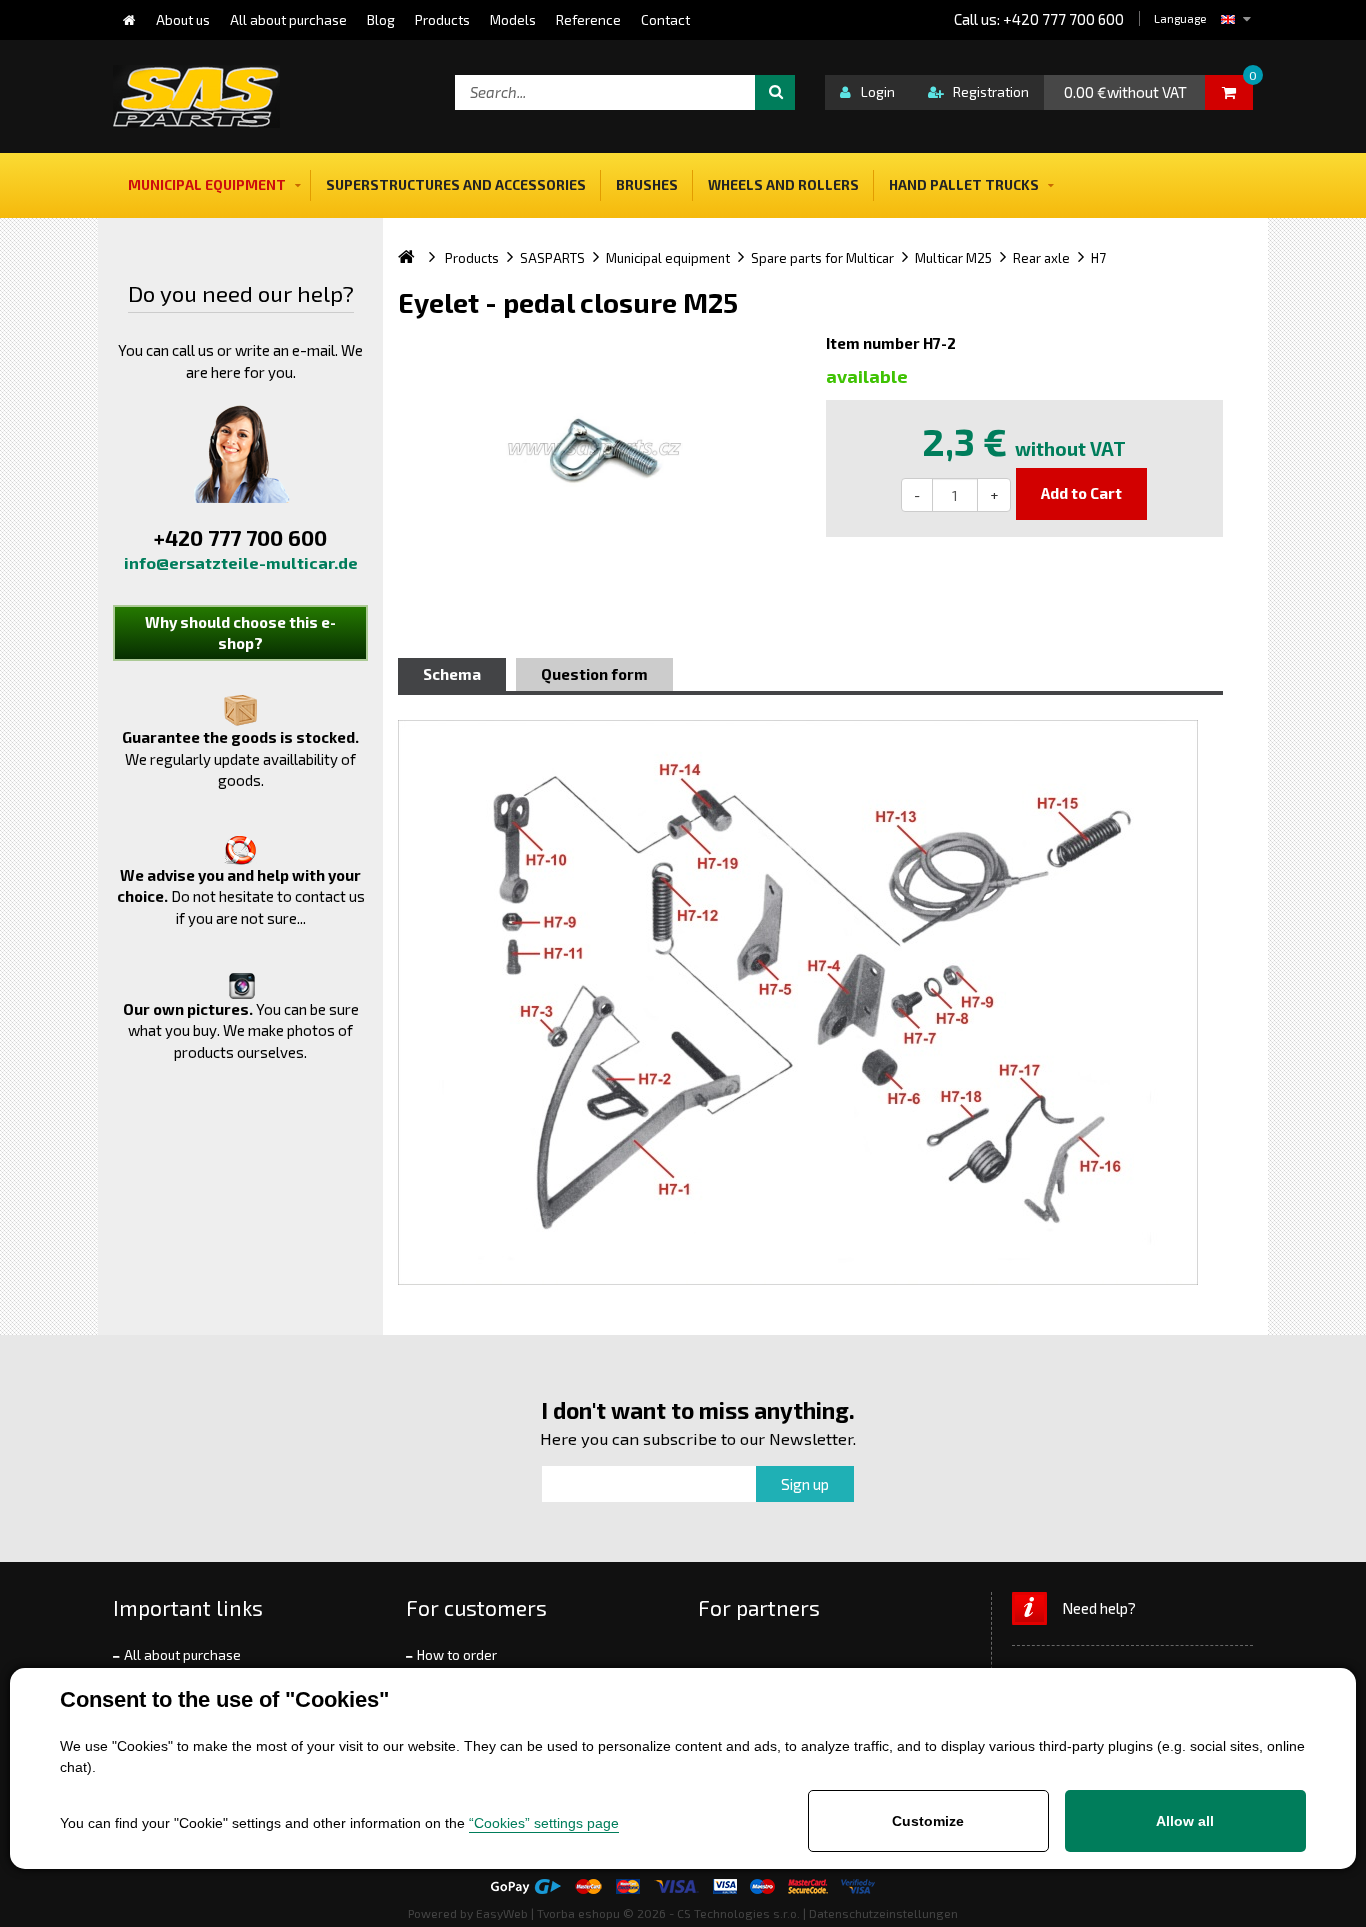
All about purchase (182, 1655)
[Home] (129, 20)
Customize (928, 1821)
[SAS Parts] (196, 96)
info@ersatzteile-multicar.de (241, 562)
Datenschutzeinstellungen (883, 1913)
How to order (457, 1655)
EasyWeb (502, 1913)
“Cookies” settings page (544, 1823)
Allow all (1185, 1821)
